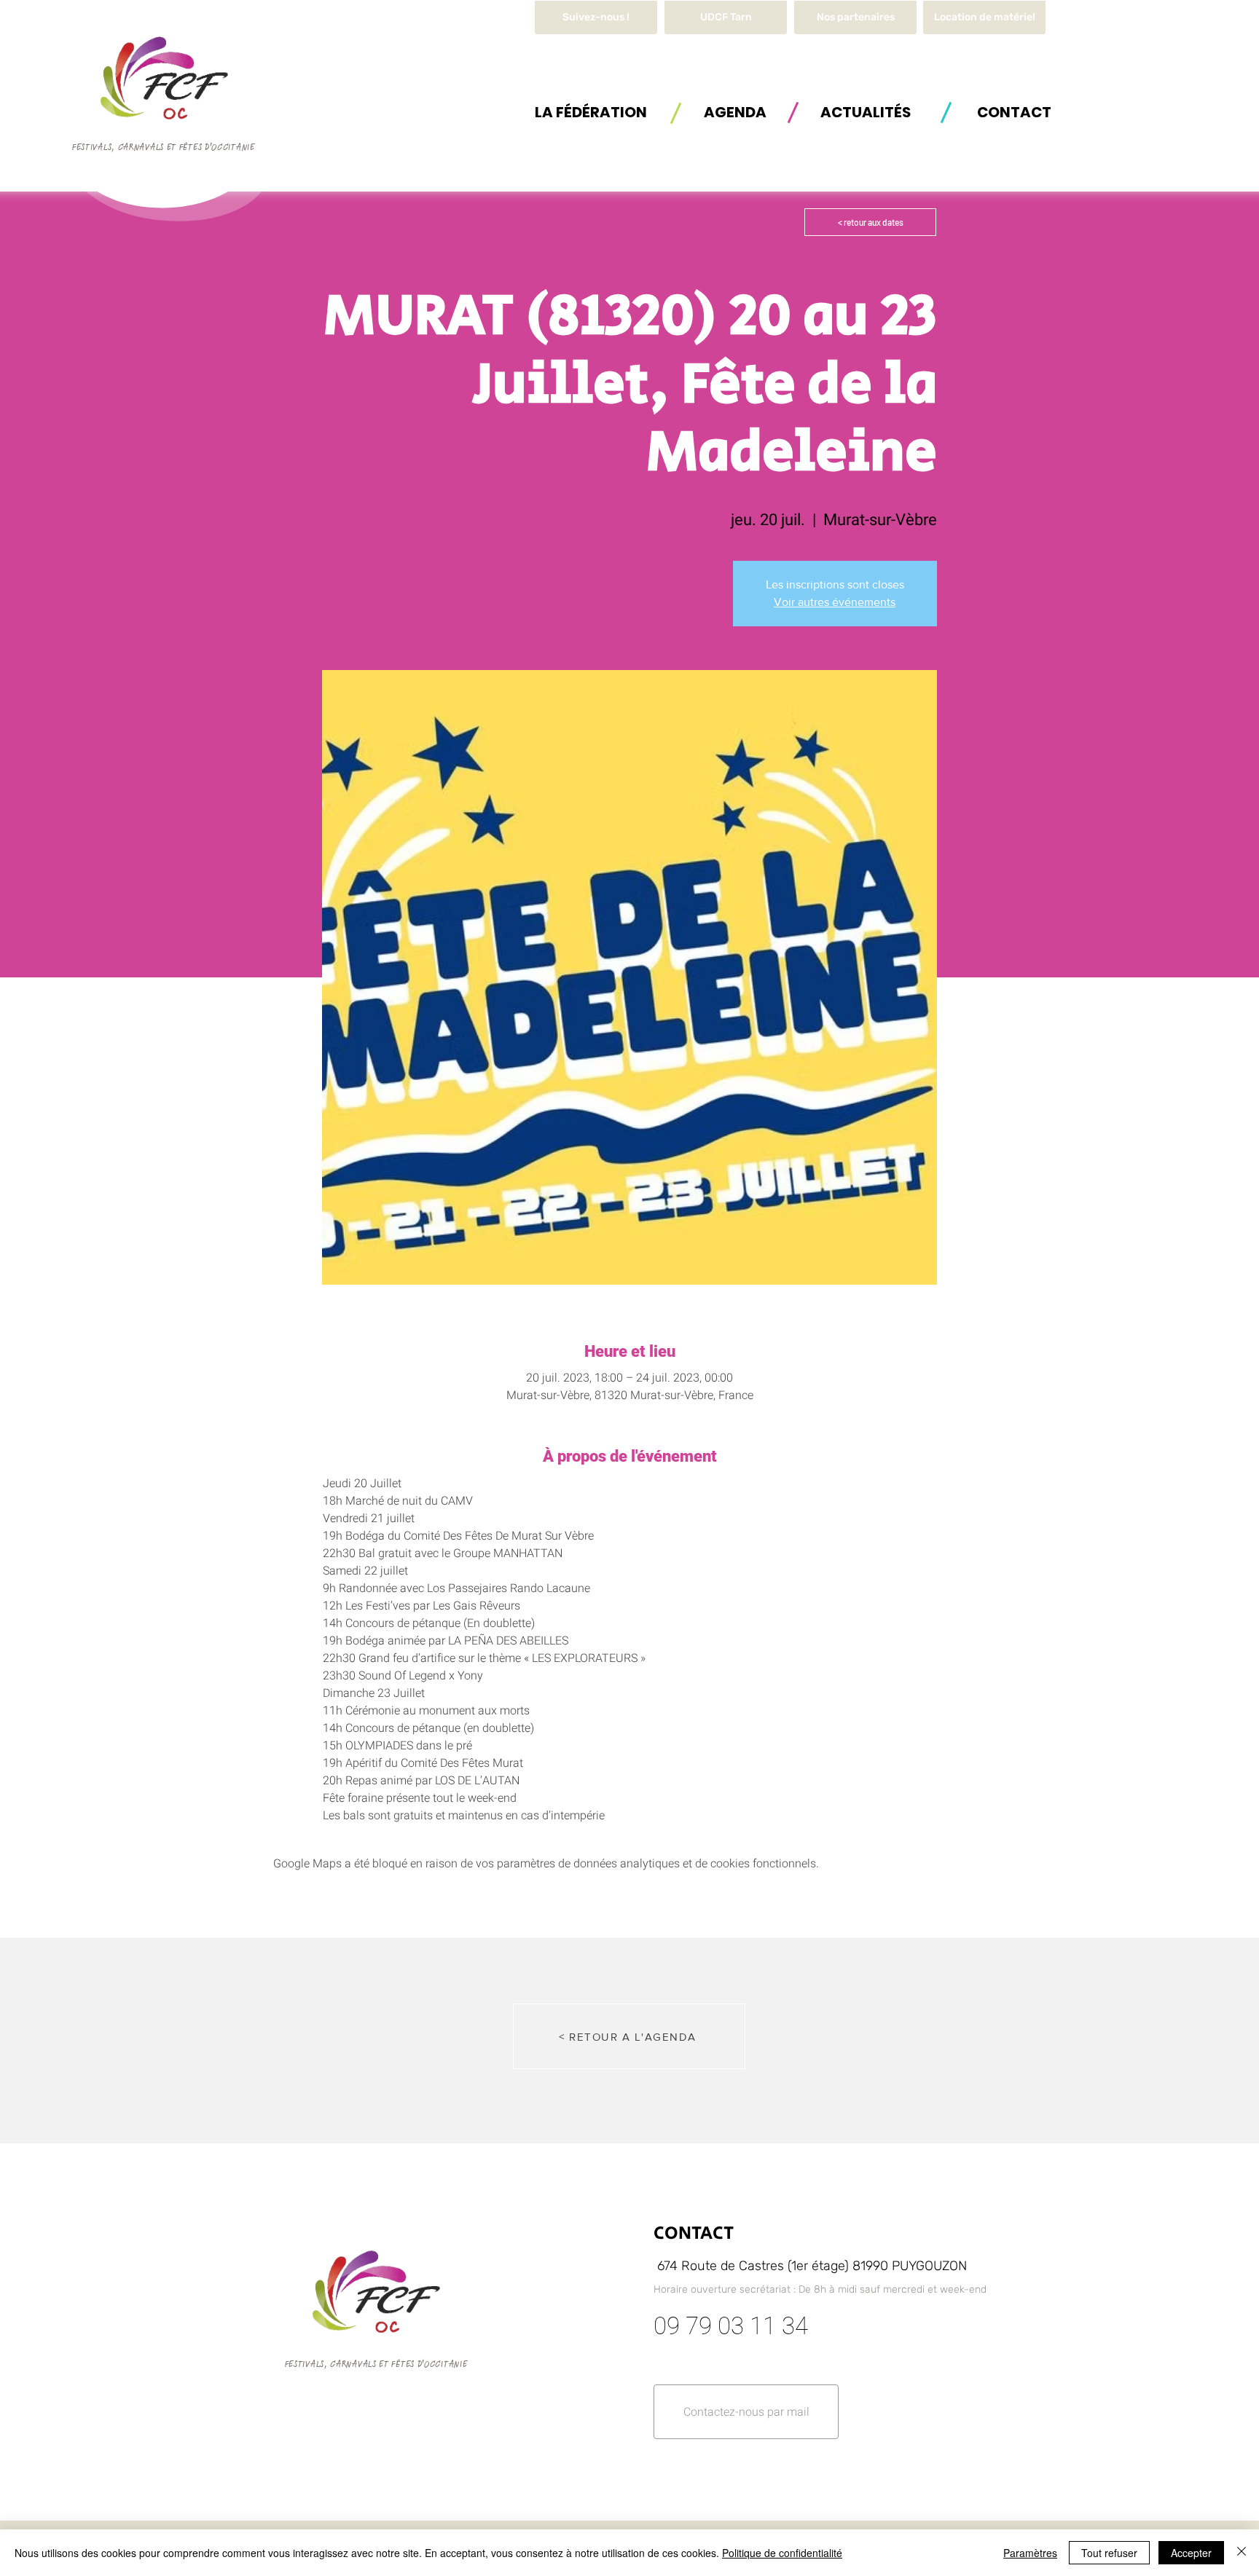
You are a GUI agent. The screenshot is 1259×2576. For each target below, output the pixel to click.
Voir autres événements (835, 602)
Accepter (1191, 2553)
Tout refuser (1109, 2553)
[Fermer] (1242, 2553)
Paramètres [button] (1030, 2553)
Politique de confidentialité (782, 2553)
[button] (984, 17)
